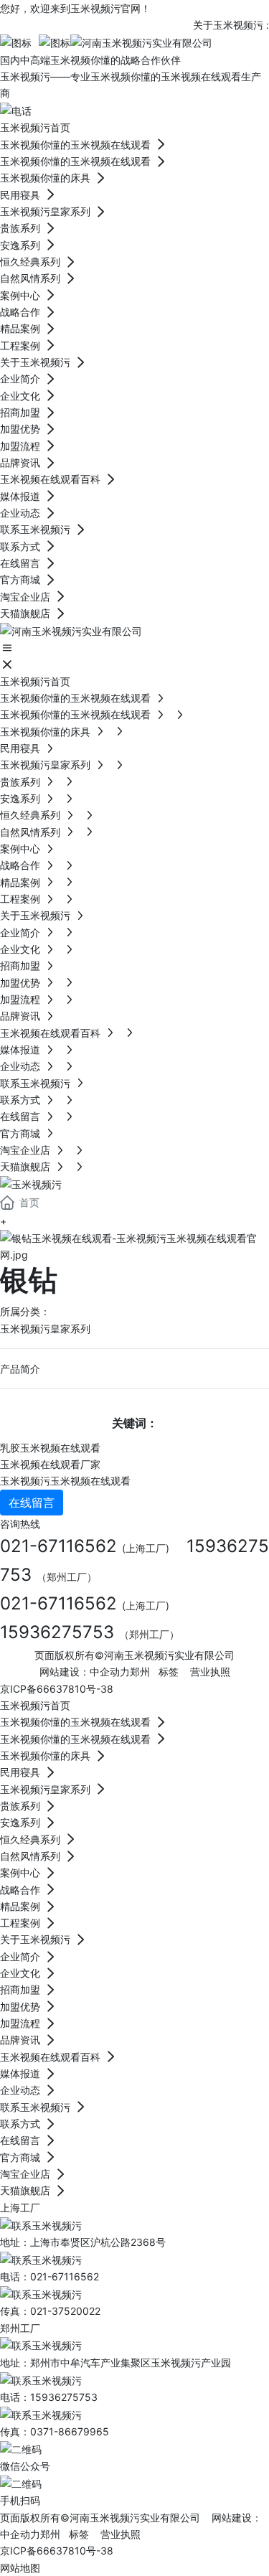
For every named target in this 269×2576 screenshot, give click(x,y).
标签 (169, 1672)
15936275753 (57, 1632)
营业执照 (210, 1672)
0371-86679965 (70, 2431)
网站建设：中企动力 (85, 1672)
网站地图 (20, 2568)
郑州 (140, 1672)
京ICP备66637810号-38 (57, 1689)
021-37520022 (65, 2311)
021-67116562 (58, 1546)
